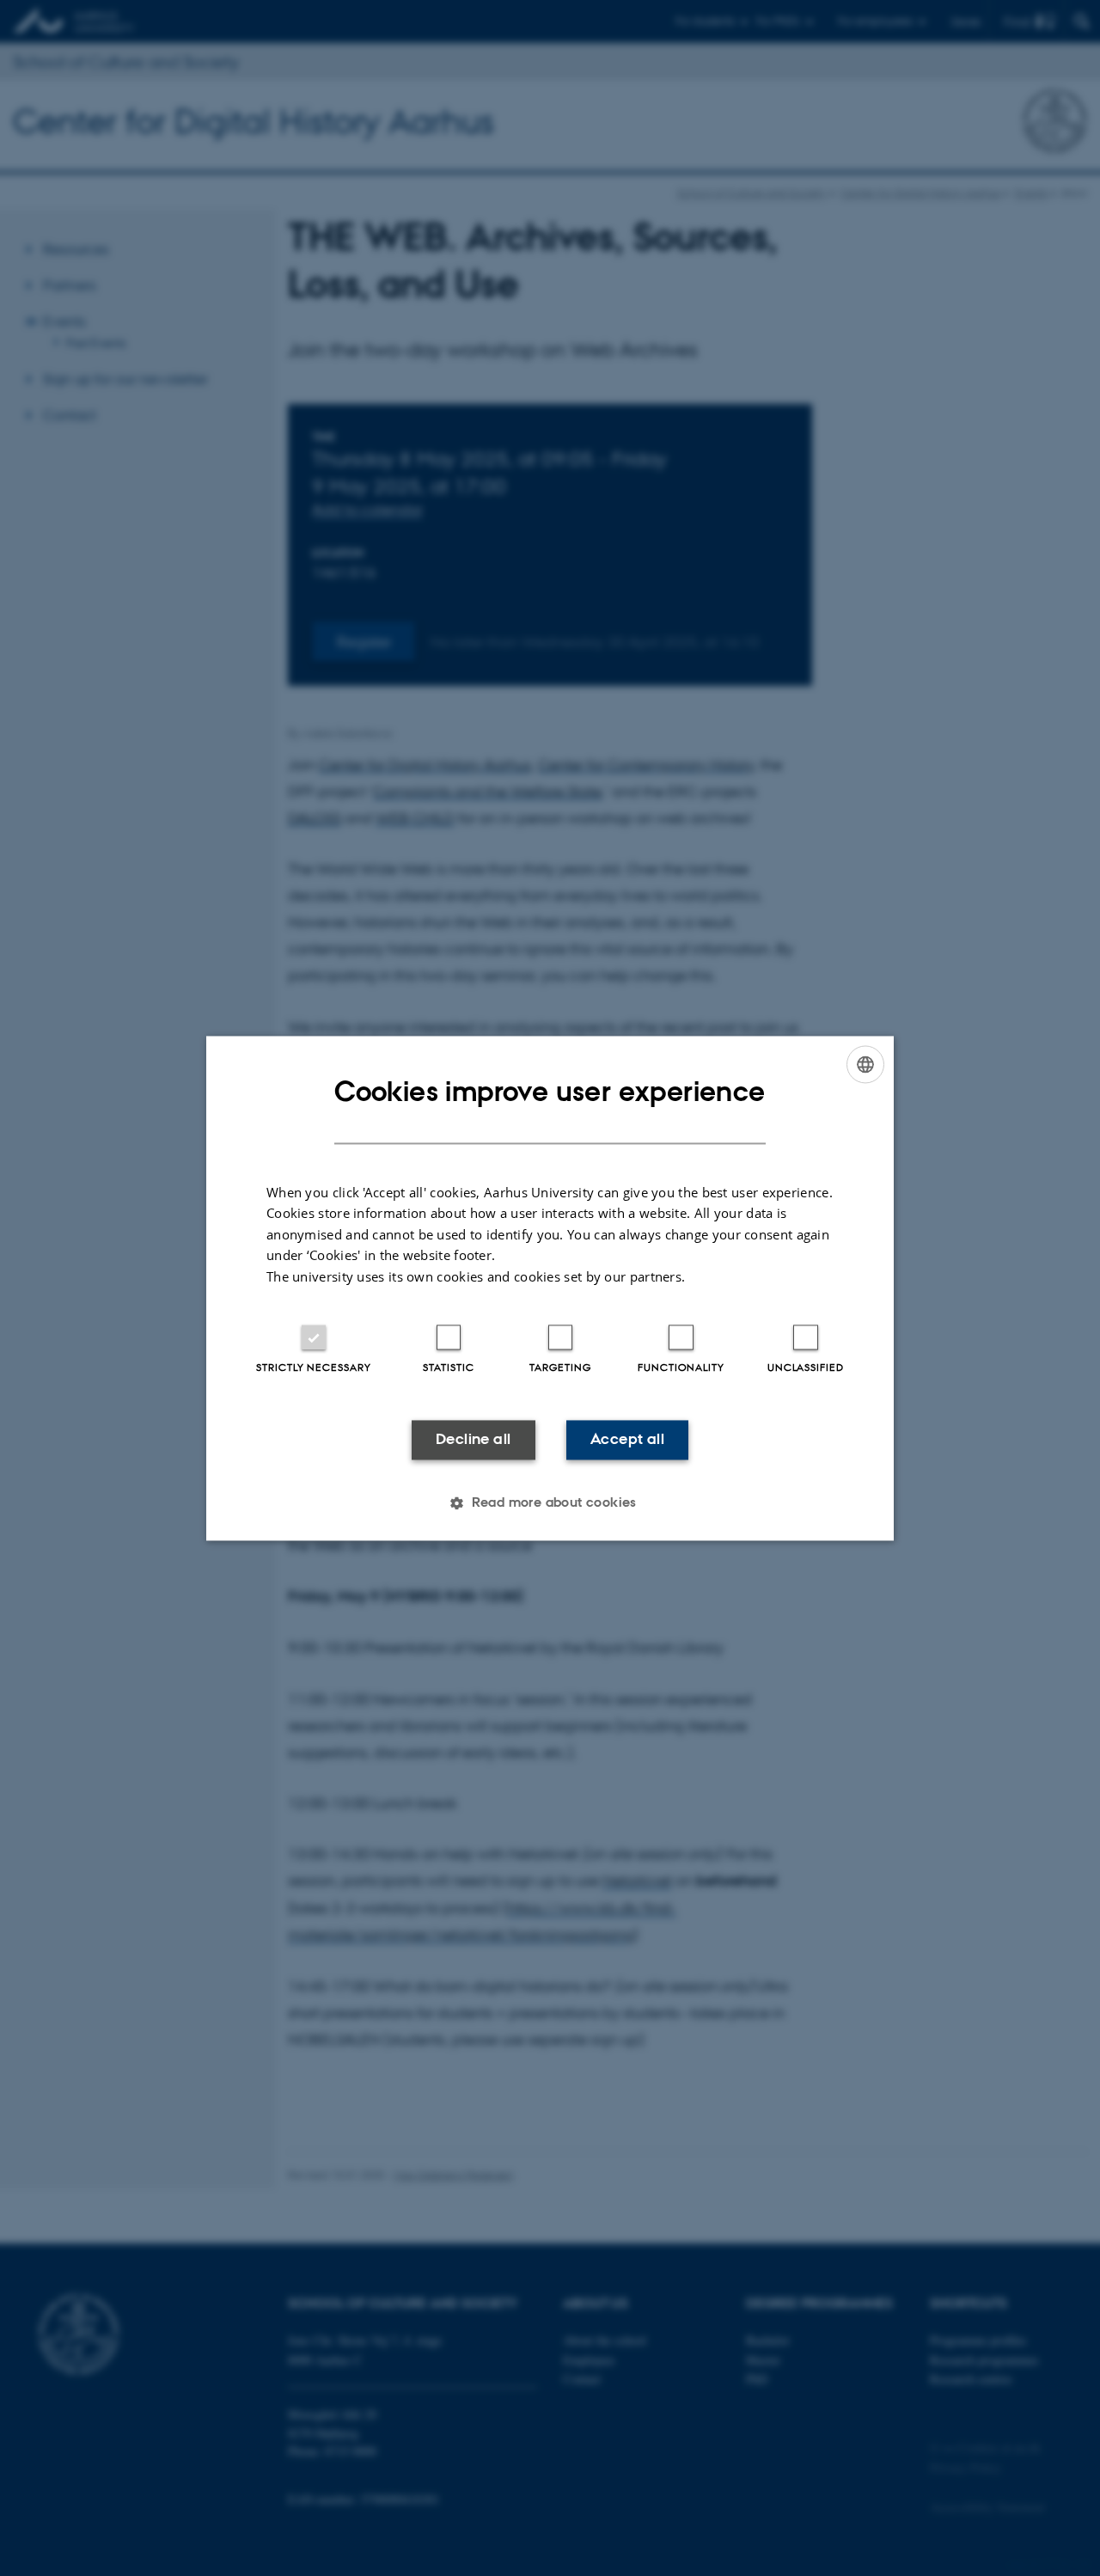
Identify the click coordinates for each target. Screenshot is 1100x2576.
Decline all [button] (473, 1440)
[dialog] (550, 1288)
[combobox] (865, 1064)
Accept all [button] (627, 1440)
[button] (550, 1502)
